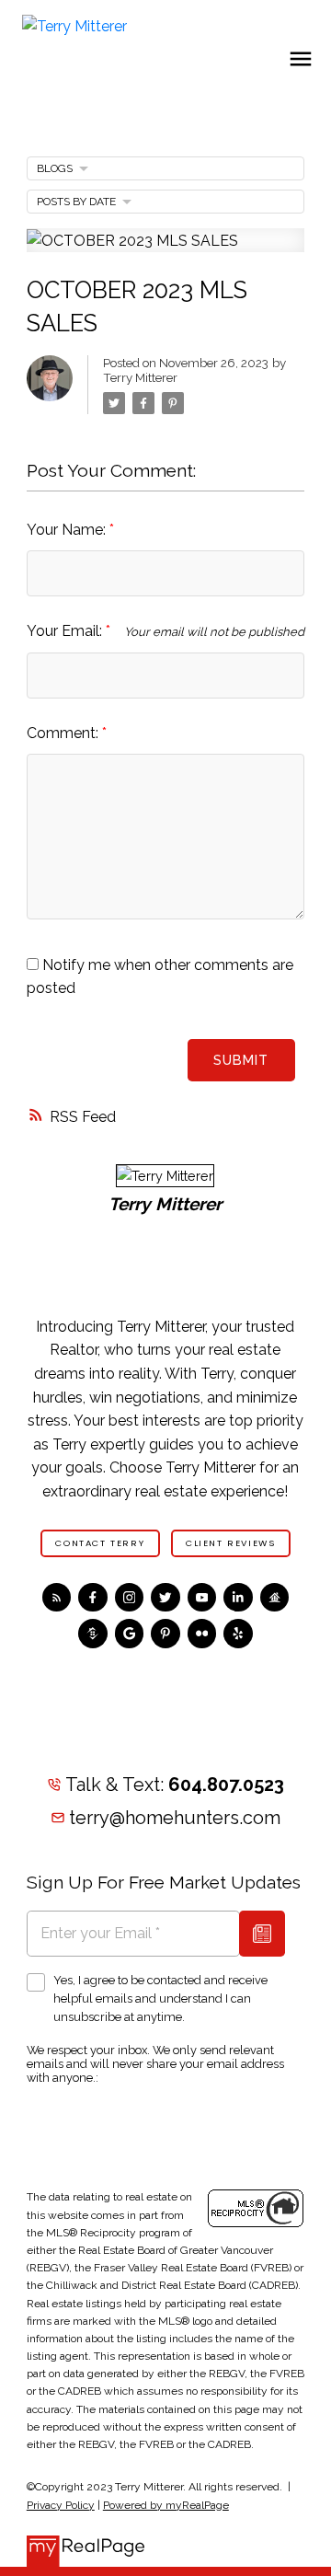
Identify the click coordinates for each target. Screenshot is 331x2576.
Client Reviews (230, 1543)
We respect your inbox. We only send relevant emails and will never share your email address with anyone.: (155, 2064)
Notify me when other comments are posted (160, 977)
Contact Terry (100, 1543)
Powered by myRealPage (166, 2505)
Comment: (64, 733)
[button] (100, 1543)
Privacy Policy (61, 2505)
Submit (241, 1060)
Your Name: (68, 530)
